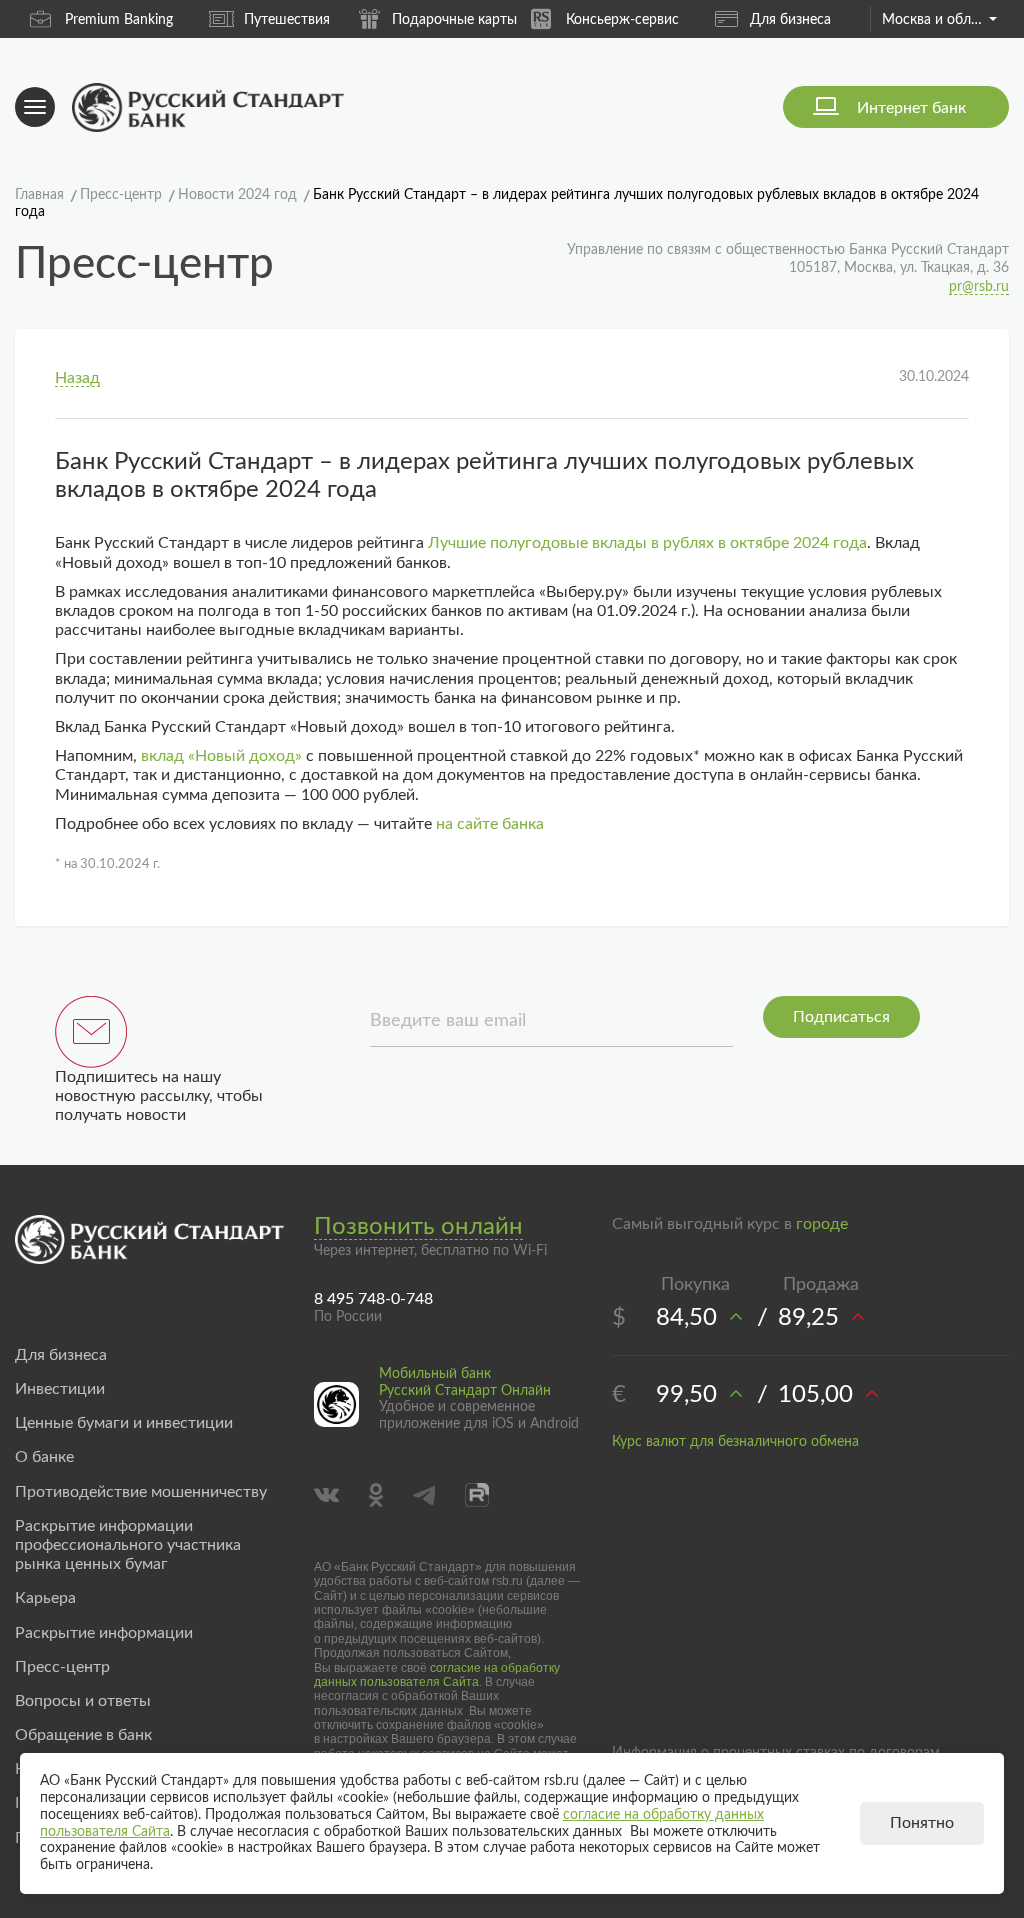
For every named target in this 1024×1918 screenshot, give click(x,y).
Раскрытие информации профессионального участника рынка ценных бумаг (128, 1545)
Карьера (45, 1598)
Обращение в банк (83, 1735)
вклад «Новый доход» (221, 756)
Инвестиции (60, 1389)
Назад (77, 378)
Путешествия (287, 20)
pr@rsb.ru (979, 287)
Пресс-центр (62, 1667)
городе (822, 1224)
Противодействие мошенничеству (141, 1492)
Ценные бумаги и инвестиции (124, 1423)
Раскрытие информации (104, 1633)
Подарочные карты (454, 20)
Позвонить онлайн (418, 1227)
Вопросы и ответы (83, 1701)
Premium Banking (119, 20)
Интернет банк (911, 108)
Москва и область (939, 20)
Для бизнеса (790, 20)
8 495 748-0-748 (373, 1299)
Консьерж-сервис (622, 20)
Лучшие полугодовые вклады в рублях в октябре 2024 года (647, 543)
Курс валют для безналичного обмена (735, 1442)
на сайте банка (490, 824)
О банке (44, 1457)
